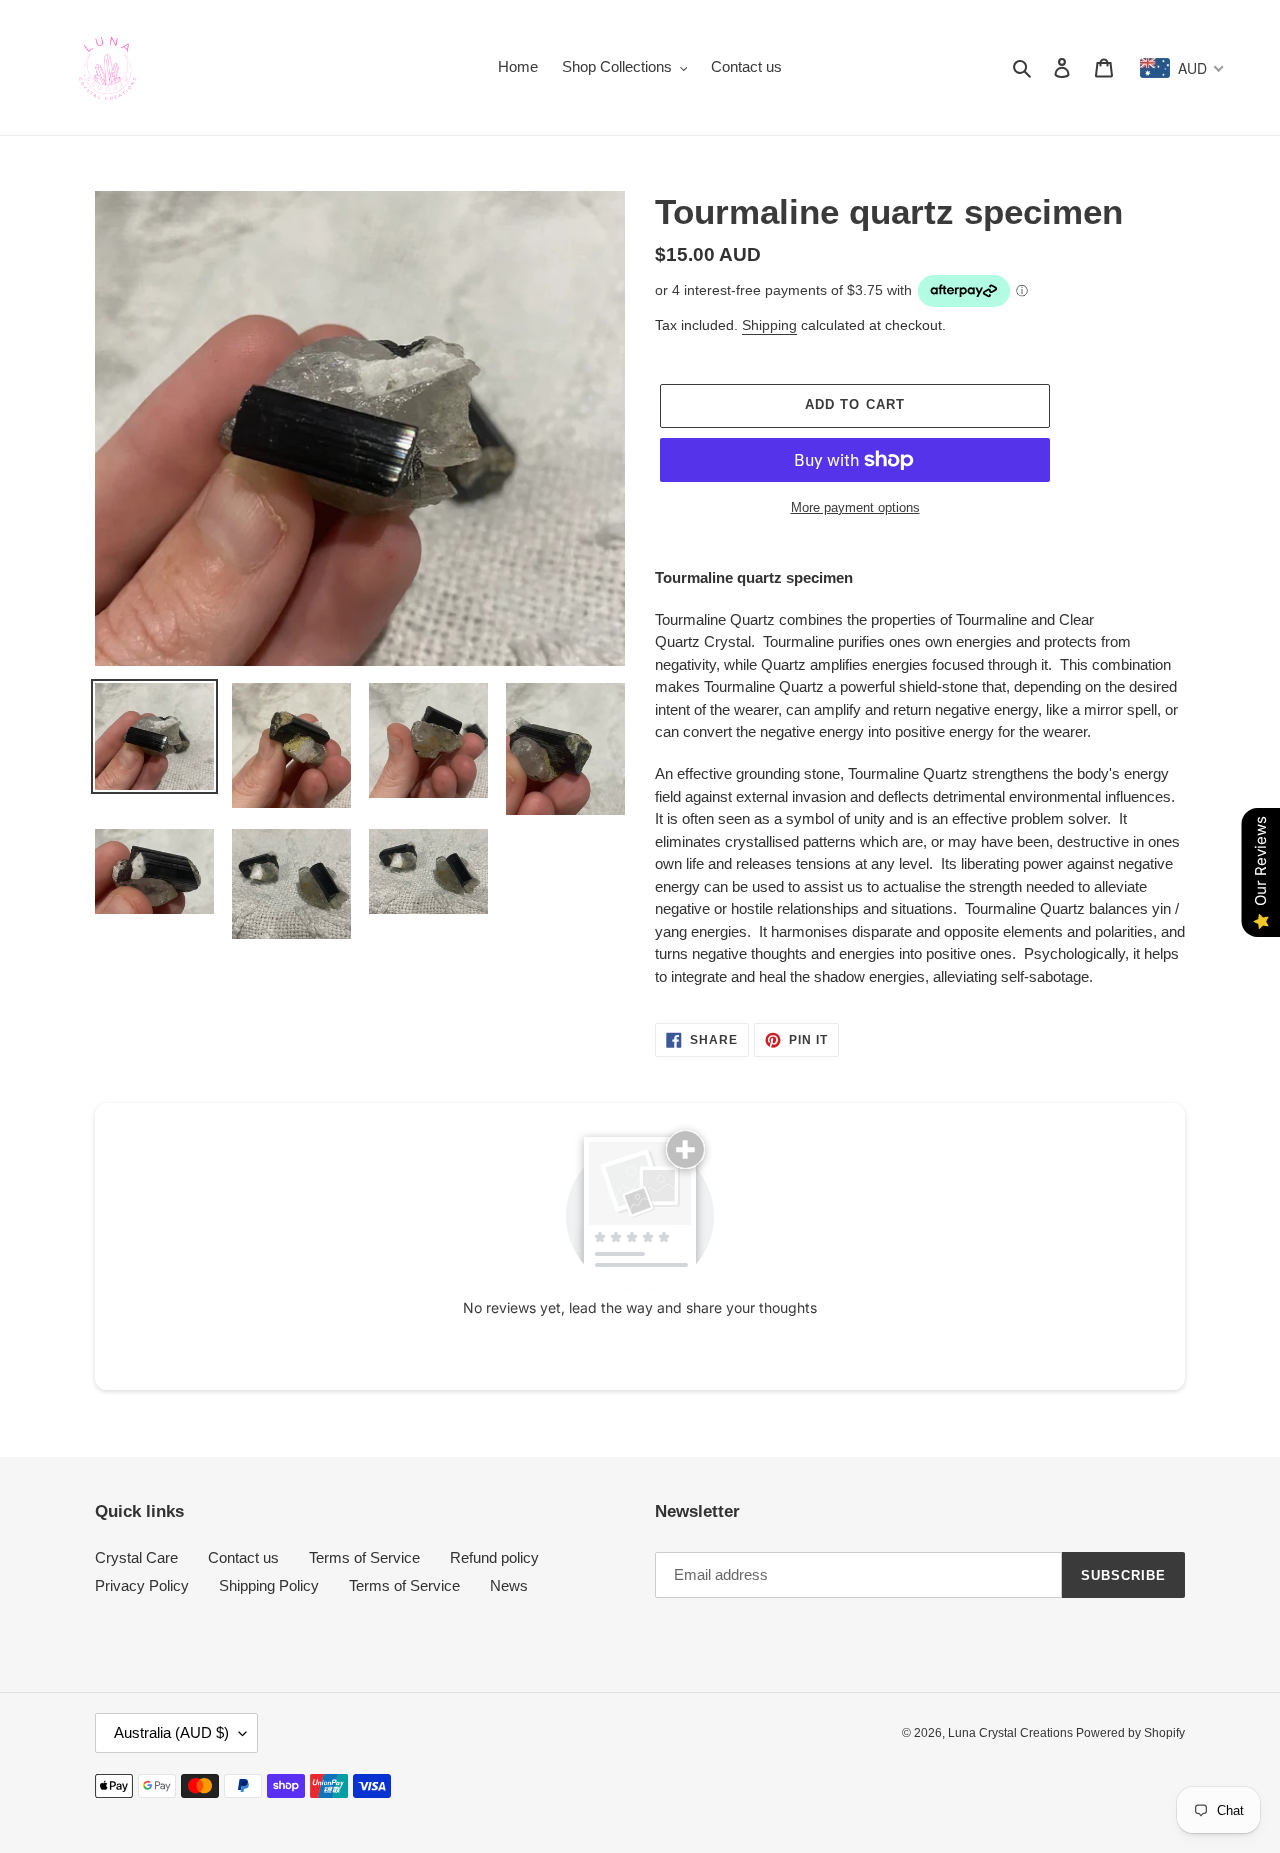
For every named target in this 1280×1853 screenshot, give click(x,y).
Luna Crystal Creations (1012, 1733)
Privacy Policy (142, 1585)
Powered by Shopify (1130, 1733)
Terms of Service (364, 1557)
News (509, 1585)
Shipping (769, 325)
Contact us (243, 1557)
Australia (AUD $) (171, 1732)
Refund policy (494, 1557)
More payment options (855, 507)
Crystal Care (136, 1557)
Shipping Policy (269, 1585)
